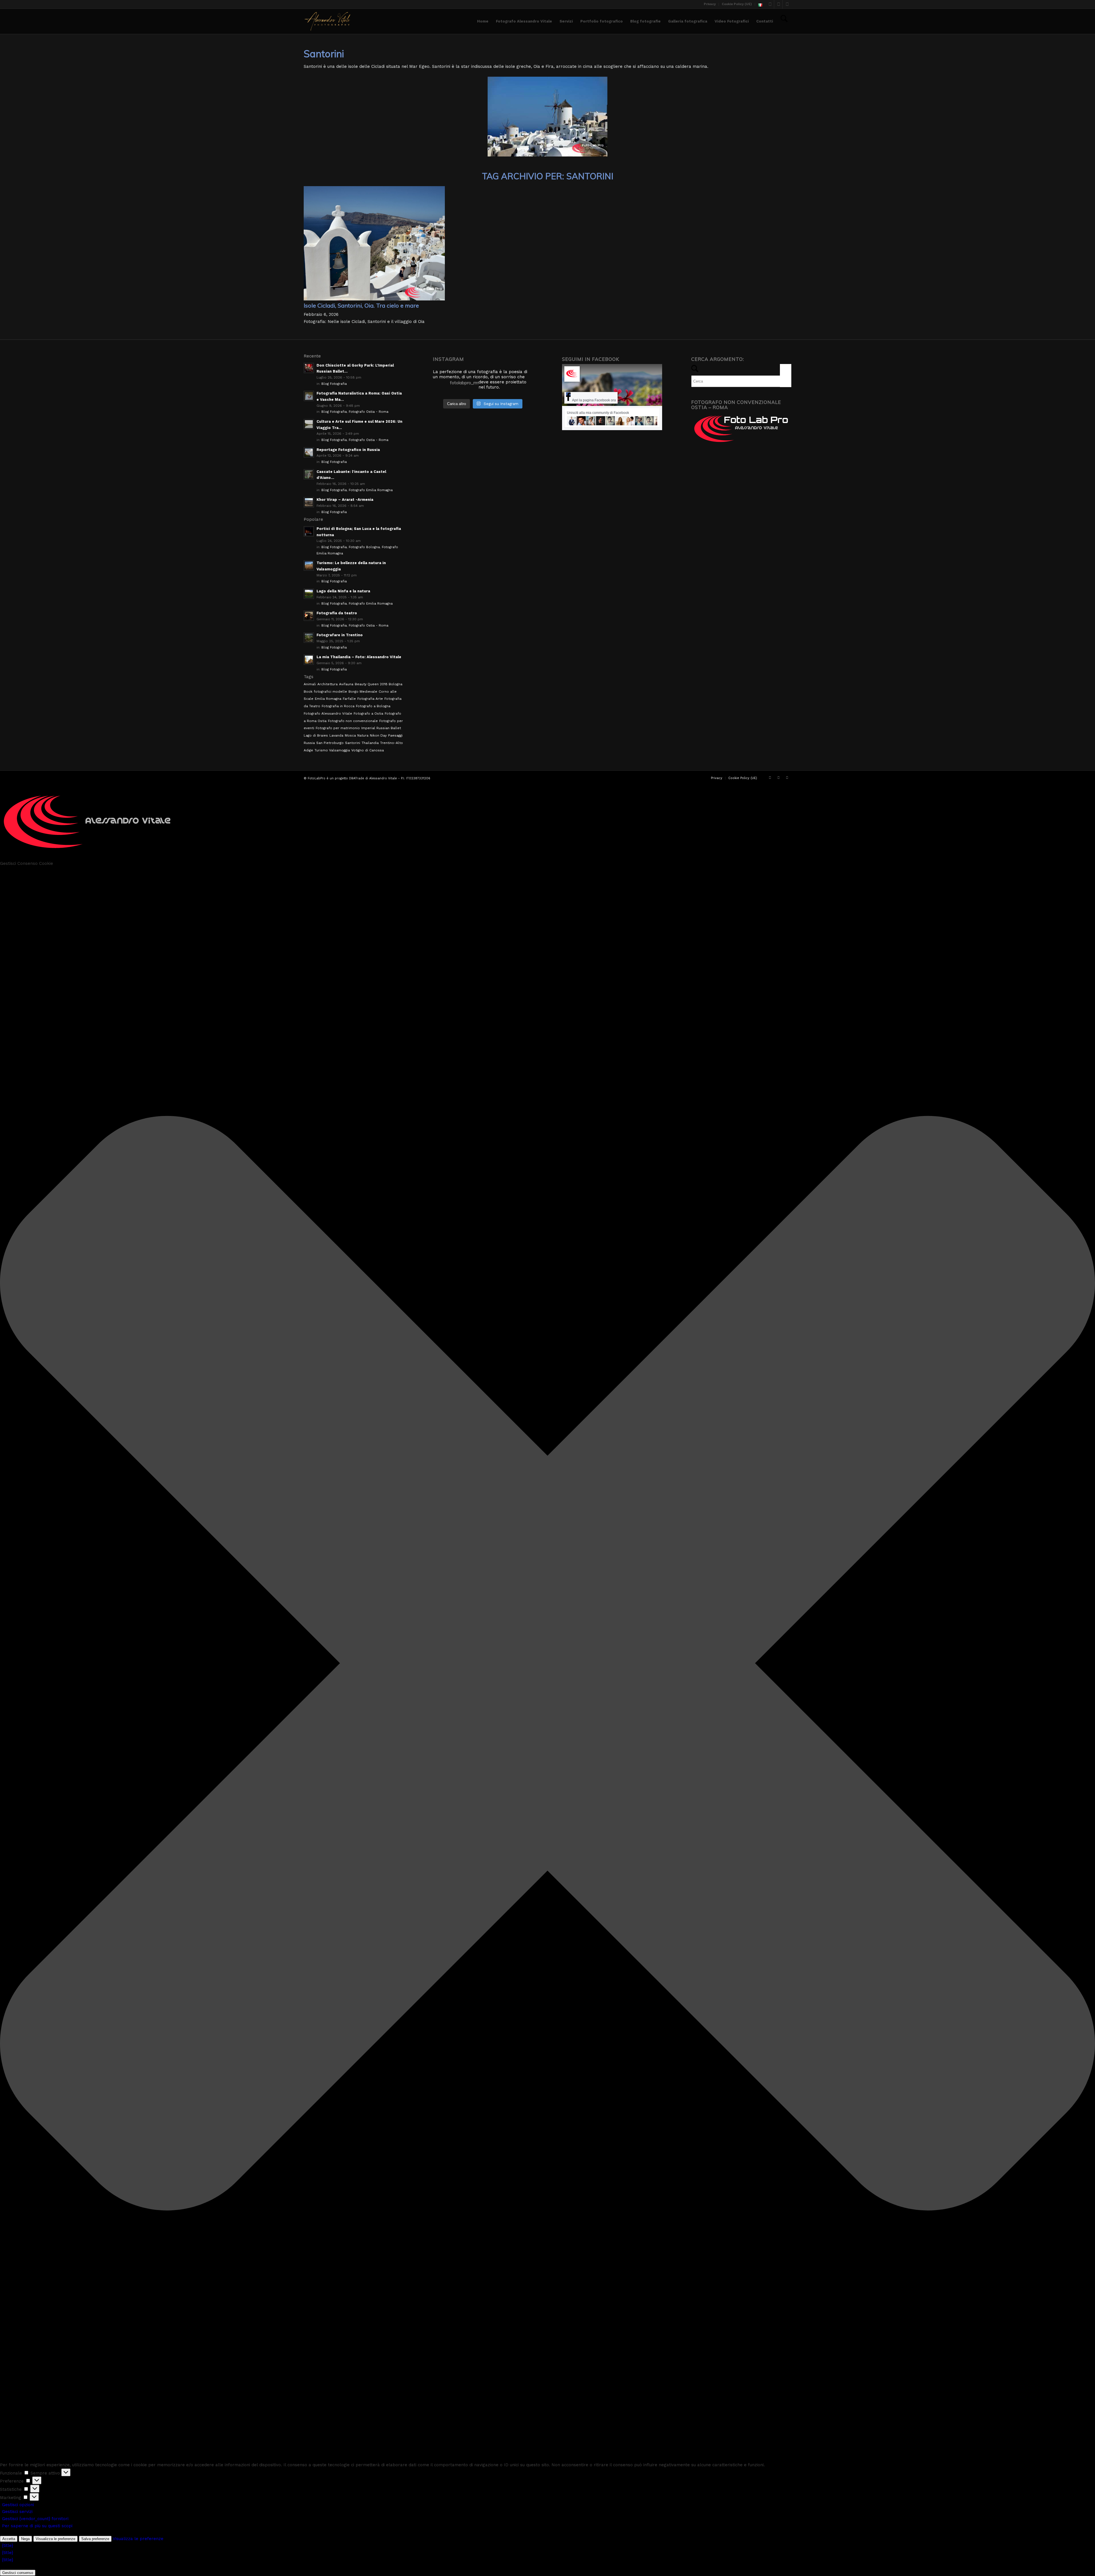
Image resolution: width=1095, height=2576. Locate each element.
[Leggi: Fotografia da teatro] (309, 616)
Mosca (350, 735)
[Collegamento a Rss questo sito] (787, 4)
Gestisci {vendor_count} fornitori (35, 2519)
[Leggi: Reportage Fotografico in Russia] (309, 452)
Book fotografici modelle (325, 692)
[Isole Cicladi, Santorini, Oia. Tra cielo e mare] (374, 299)
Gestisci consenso (18, 2573)
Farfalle (349, 699)
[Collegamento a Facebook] (770, 4)
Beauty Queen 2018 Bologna (379, 684)
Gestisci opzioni (18, 2505)
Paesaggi (395, 735)
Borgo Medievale (363, 692)
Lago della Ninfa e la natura (343, 591)
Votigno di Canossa (368, 750)
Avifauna (346, 684)
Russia (309, 743)
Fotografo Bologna (364, 547)
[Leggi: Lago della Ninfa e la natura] (309, 594)
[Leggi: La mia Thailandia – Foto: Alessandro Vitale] (309, 660)
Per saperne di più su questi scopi (37, 2526)
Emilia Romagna (328, 699)
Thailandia (370, 743)
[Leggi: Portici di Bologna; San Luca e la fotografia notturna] (309, 531)
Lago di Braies (316, 735)
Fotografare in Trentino (340, 635)
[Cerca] (784, 21)
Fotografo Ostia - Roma (369, 412)
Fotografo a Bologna (373, 706)
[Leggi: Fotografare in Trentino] (309, 638)
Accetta (9, 2539)
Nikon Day (378, 735)
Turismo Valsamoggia (332, 750)
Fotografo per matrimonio (338, 728)
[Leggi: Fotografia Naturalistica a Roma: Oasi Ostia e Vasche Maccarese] (309, 396)
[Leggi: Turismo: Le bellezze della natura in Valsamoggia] (309, 566)
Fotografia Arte (370, 699)
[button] (547, 1664)
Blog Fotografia (334, 384)
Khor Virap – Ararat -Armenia (345, 500)
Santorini (353, 743)
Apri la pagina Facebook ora (594, 400)
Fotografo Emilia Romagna (371, 490)
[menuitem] (710, 4)
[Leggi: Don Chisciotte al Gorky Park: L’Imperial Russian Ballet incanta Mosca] (309, 368)
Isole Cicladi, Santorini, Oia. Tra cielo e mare (361, 305)
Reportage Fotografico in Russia (348, 450)
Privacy (710, 4)
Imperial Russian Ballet (381, 728)
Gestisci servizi (17, 2512)
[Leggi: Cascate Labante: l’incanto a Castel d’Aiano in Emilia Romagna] (309, 474)
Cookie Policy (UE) (737, 4)
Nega (25, 2539)
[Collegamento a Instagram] (778, 4)
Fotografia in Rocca (338, 706)
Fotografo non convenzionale (353, 721)
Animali (310, 684)
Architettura (328, 684)
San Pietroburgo (330, 743)
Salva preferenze (95, 2539)
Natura (363, 735)
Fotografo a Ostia (368, 713)
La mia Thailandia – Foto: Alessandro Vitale (359, 657)
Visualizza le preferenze (55, 2539)
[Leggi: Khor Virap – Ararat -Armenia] (309, 502)
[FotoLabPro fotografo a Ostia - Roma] (328, 21)
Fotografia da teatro (337, 613)
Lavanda (336, 735)
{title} (8, 2545)
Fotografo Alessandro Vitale (328, 713)
